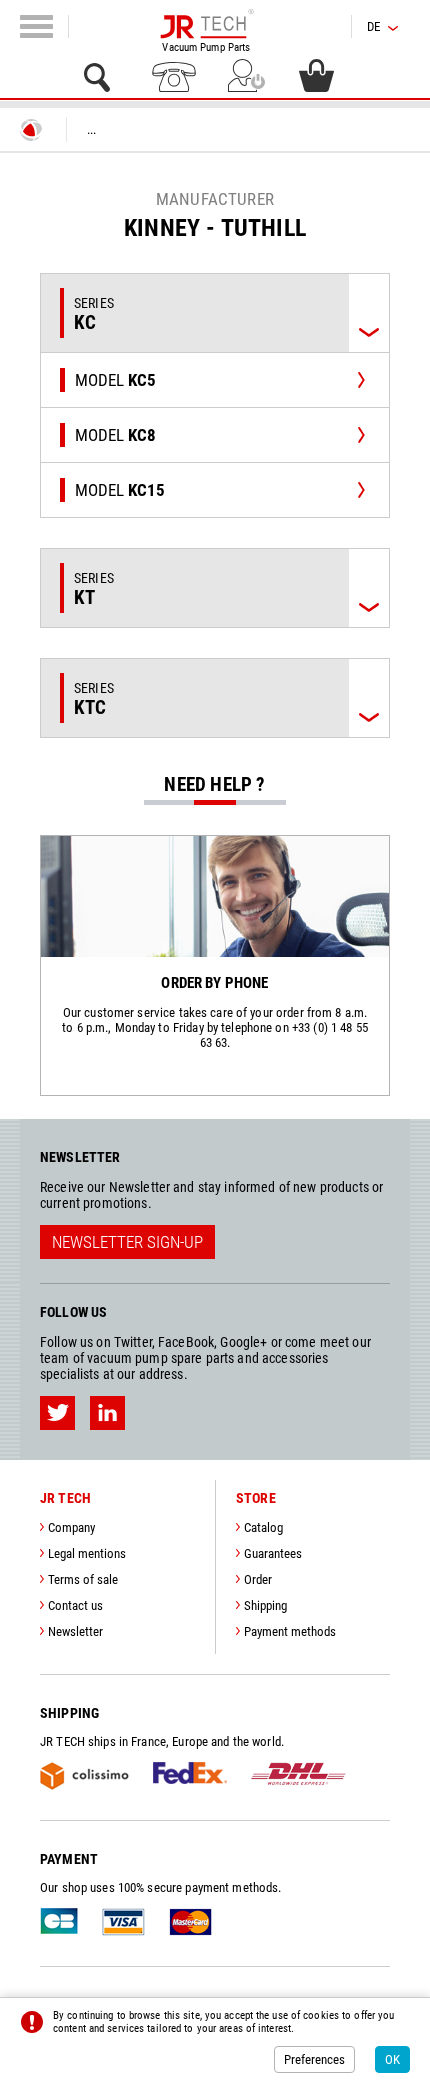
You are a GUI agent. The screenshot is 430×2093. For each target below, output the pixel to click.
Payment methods (290, 1631)
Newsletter (75, 1631)
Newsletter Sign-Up (127, 1242)
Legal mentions (87, 1553)
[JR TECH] (31, 130)
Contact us (75, 1605)
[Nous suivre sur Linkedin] (107, 1413)
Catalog (263, 1527)
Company (71, 1527)
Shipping (265, 1605)
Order (258, 1579)
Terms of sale (83, 1579)
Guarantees (273, 1553)
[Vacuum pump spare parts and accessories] (206, 24)
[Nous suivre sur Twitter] (57, 1413)
